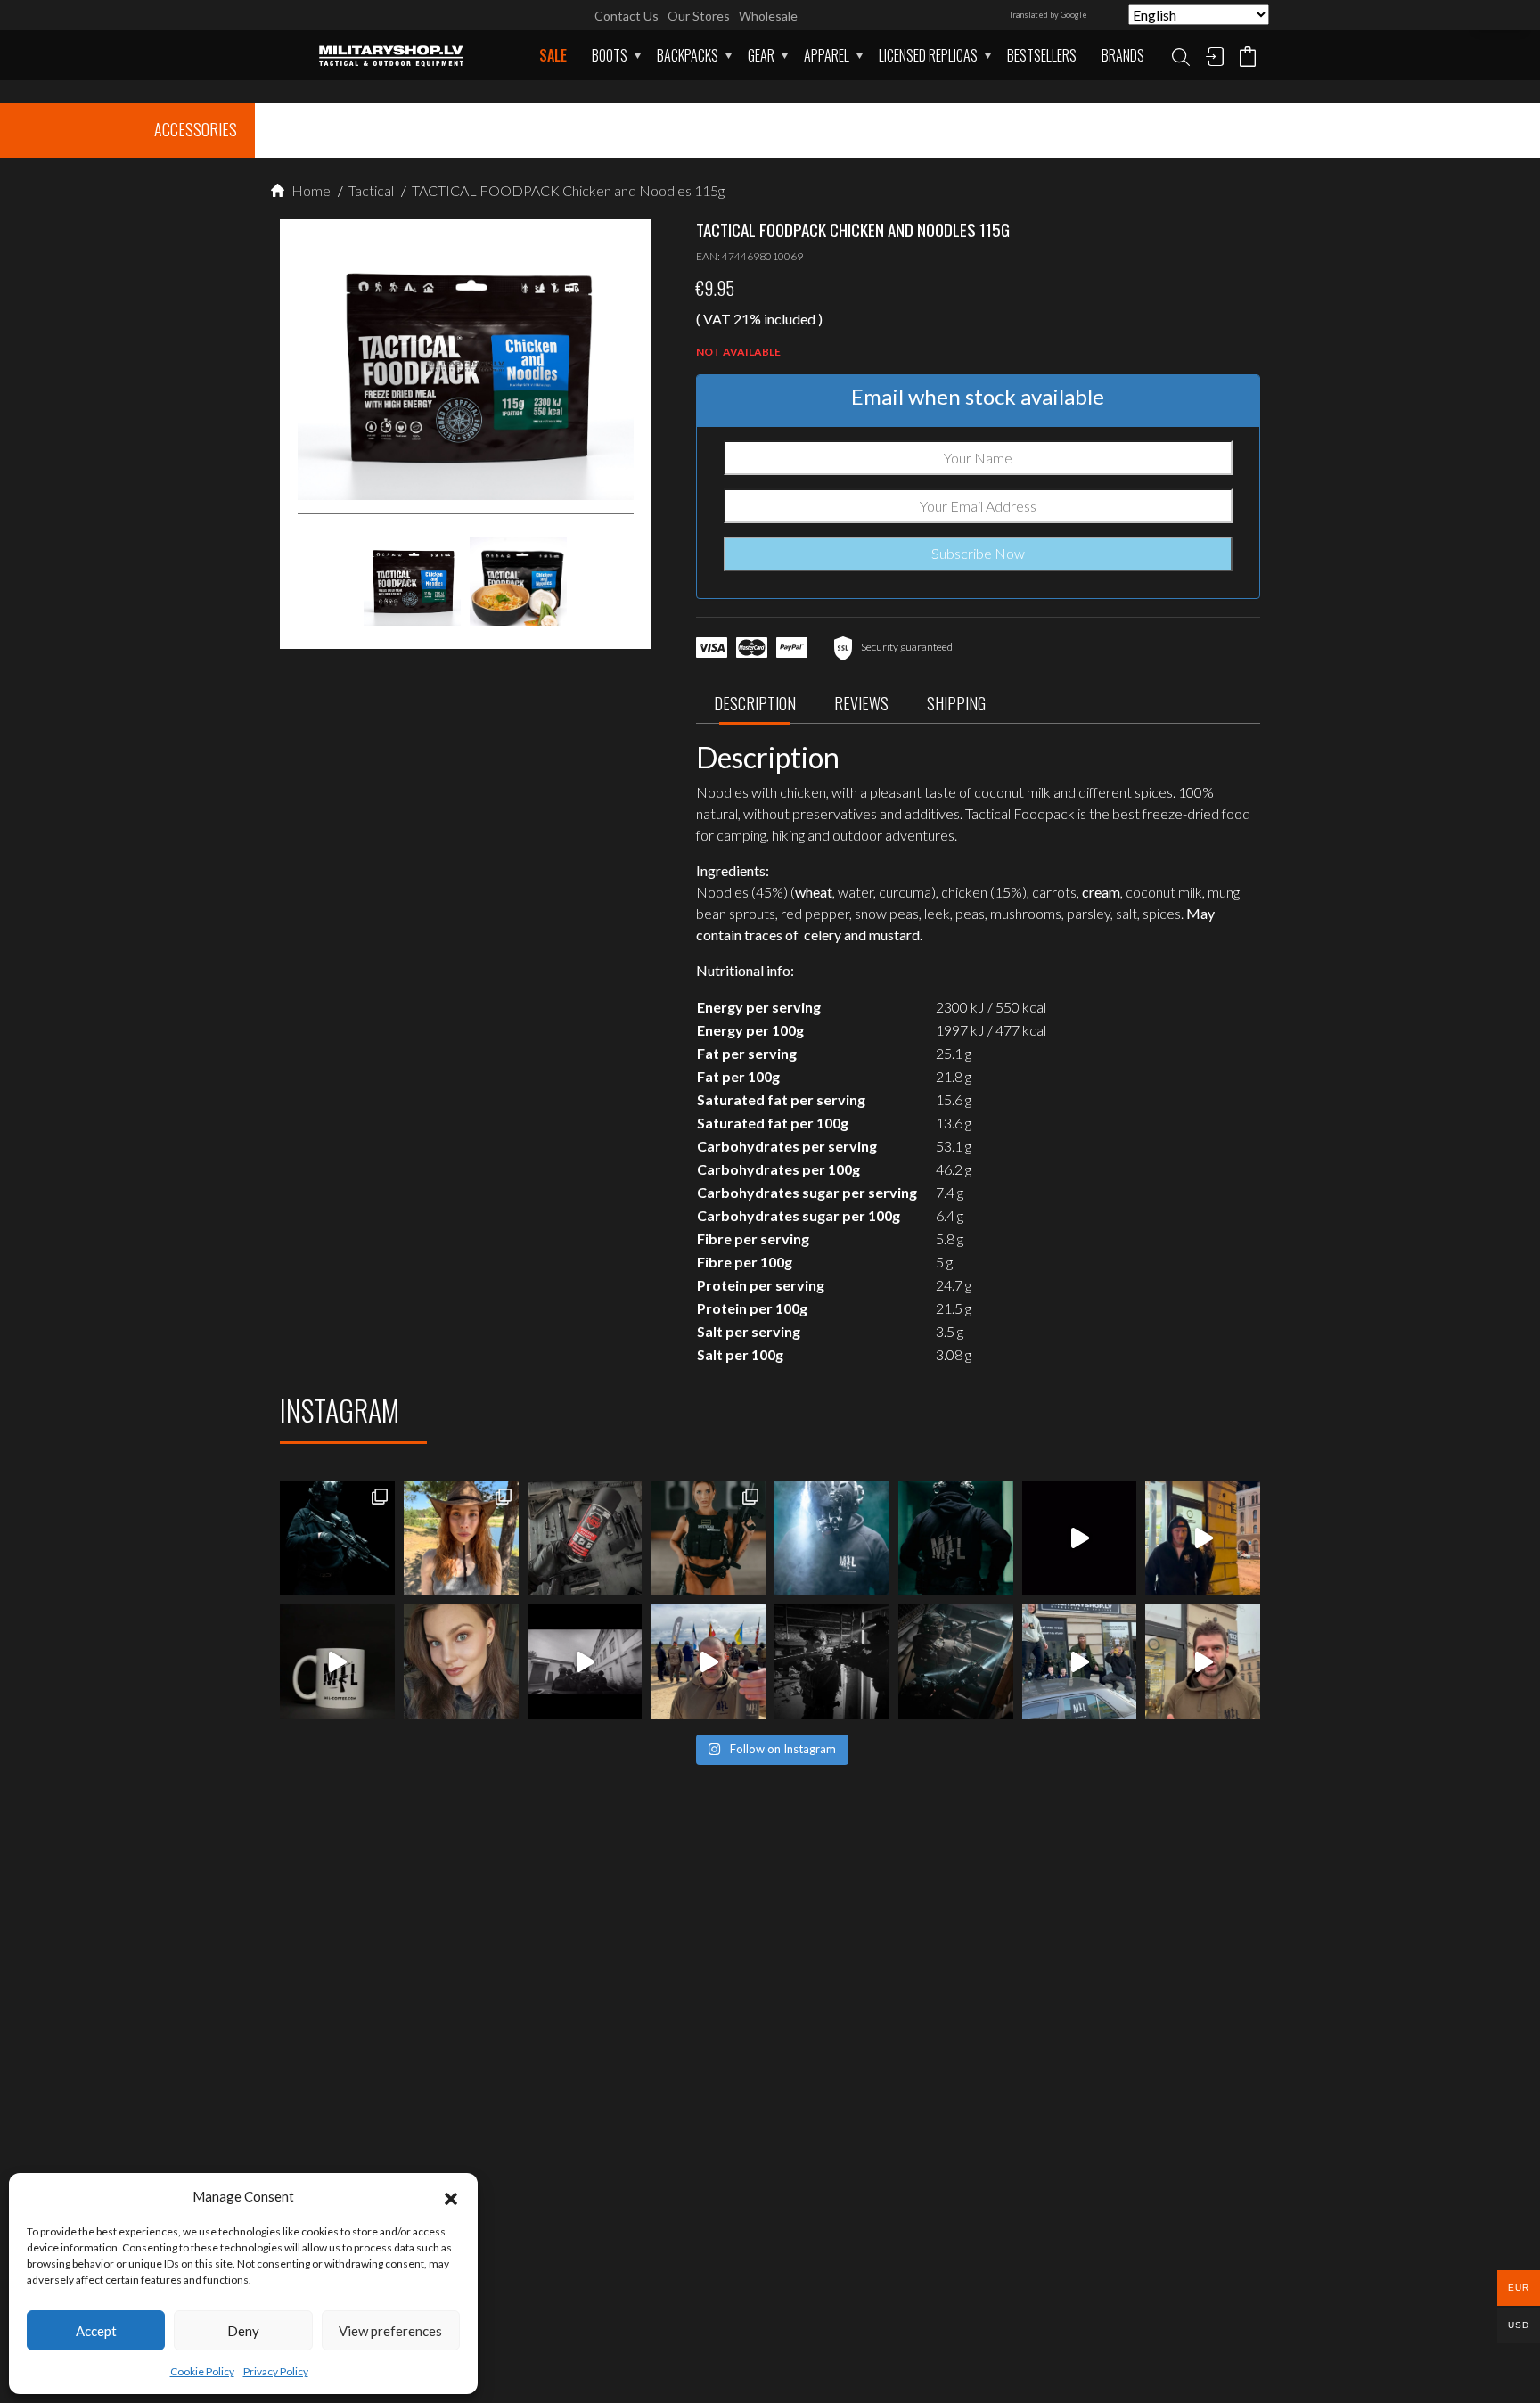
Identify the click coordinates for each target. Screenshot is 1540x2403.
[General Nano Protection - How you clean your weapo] (585, 1539)
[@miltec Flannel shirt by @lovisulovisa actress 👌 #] (461, 1662)
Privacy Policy (276, 2371)
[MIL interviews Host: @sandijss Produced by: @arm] (1080, 1539)
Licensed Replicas (928, 55)
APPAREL (827, 55)
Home (310, 190)
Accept (96, 2331)
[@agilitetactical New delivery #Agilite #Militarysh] (956, 1662)
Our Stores (699, 16)
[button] (451, 2196)
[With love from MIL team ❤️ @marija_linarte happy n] (461, 1539)
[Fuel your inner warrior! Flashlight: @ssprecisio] (832, 1539)
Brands (1123, 55)
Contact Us (627, 16)
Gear (761, 55)
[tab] (755, 708)
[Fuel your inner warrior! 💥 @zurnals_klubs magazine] (708, 1539)
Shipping (956, 703)
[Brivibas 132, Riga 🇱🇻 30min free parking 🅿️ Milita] (1203, 1539)
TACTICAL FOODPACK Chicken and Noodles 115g (567, 190)
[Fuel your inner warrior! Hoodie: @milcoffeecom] (337, 1539)
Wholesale (768, 16)
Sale (553, 55)
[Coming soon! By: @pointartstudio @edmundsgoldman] (956, 1539)
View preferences (390, 2331)
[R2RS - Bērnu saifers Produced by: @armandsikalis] (585, 1662)
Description (755, 703)
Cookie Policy (202, 2371)
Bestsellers (1042, 55)
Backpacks (688, 55)
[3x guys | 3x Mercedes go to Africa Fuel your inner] (1080, 1662)
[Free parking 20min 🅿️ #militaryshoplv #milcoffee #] (1203, 1662)
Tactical (370, 190)
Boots (610, 55)
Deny (243, 2331)
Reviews (861, 703)
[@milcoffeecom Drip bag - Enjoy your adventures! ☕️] (337, 1662)
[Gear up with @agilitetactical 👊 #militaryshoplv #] (832, 1662)
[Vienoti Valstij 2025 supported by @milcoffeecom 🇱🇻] (708, 1662)
